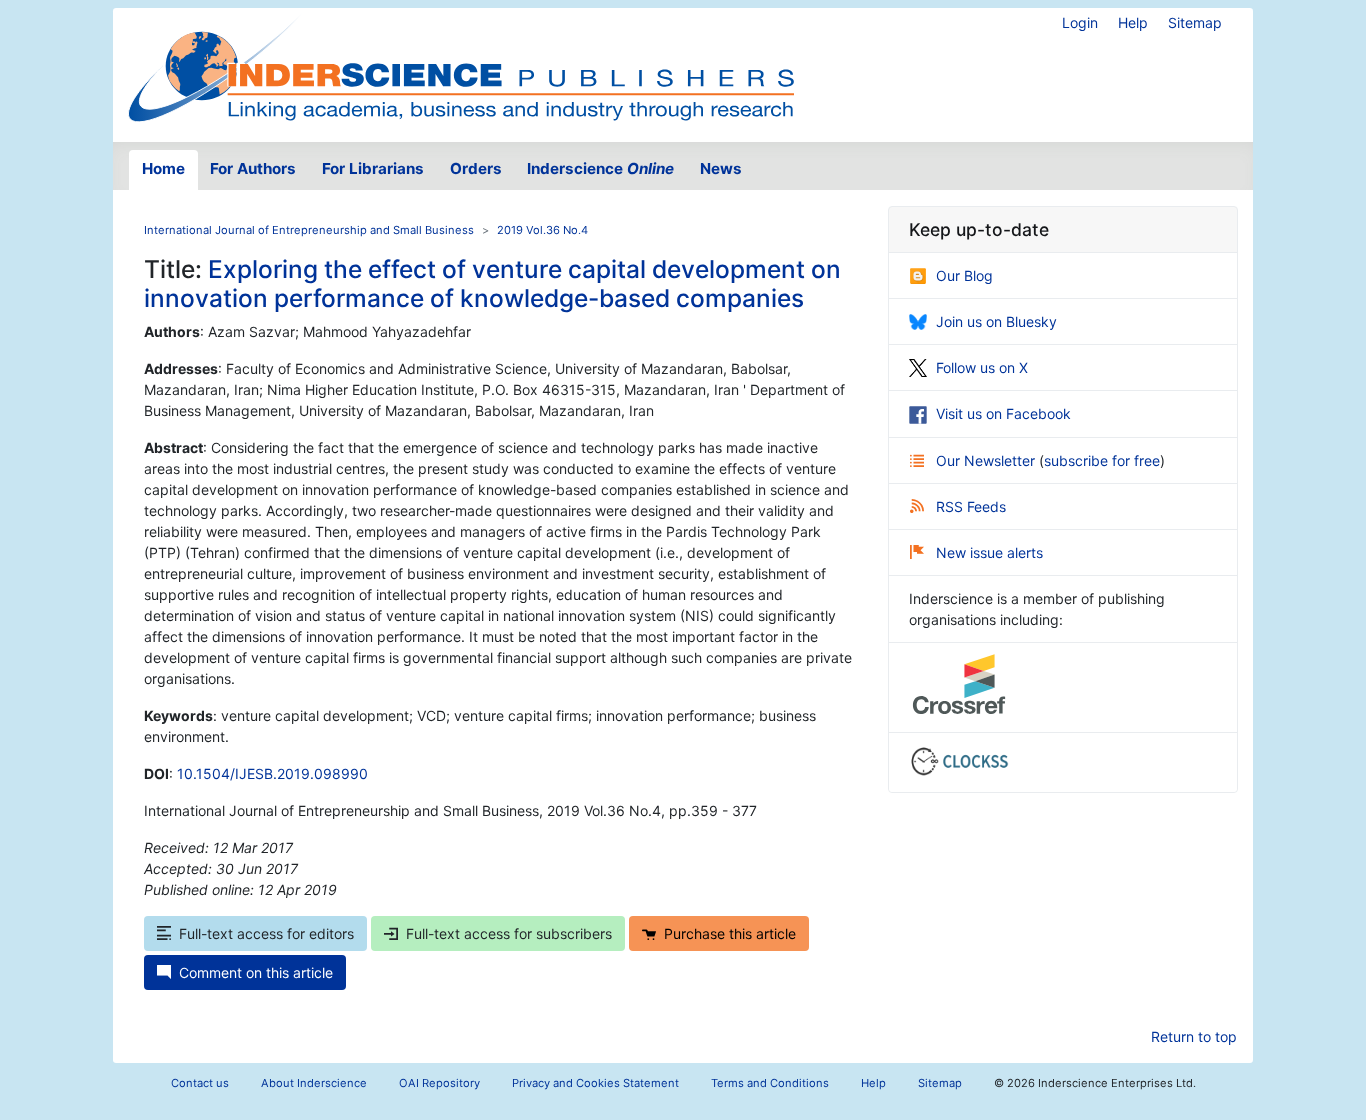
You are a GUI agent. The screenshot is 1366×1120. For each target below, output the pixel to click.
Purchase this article (730, 933)
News (721, 168)
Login (1080, 22)
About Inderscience (314, 1083)
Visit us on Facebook (1003, 413)
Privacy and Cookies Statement (595, 1083)
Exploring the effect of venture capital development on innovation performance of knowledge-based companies (492, 283)
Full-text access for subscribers (509, 933)
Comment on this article (256, 972)
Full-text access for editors (266, 933)
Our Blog (964, 275)
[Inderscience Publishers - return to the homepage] (461, 67)
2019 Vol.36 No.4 (542, 230)
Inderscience (600, 168)
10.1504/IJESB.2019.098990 (272, 773)
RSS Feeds (971, 506)
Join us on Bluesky (996, 321)
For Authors (253, 168)
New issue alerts (989, 552)
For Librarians (373, 168)
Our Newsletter (987, 460)
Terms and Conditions (770, 1083)
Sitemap (1195, 22)
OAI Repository (439, 1083)
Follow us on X (982, 367)
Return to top (1194, 1036)
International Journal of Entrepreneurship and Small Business (309, 230)
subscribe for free (1102, 460)
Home (163, 168)
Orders (476, 168)
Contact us (200, 1083)
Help (1133, 22)
